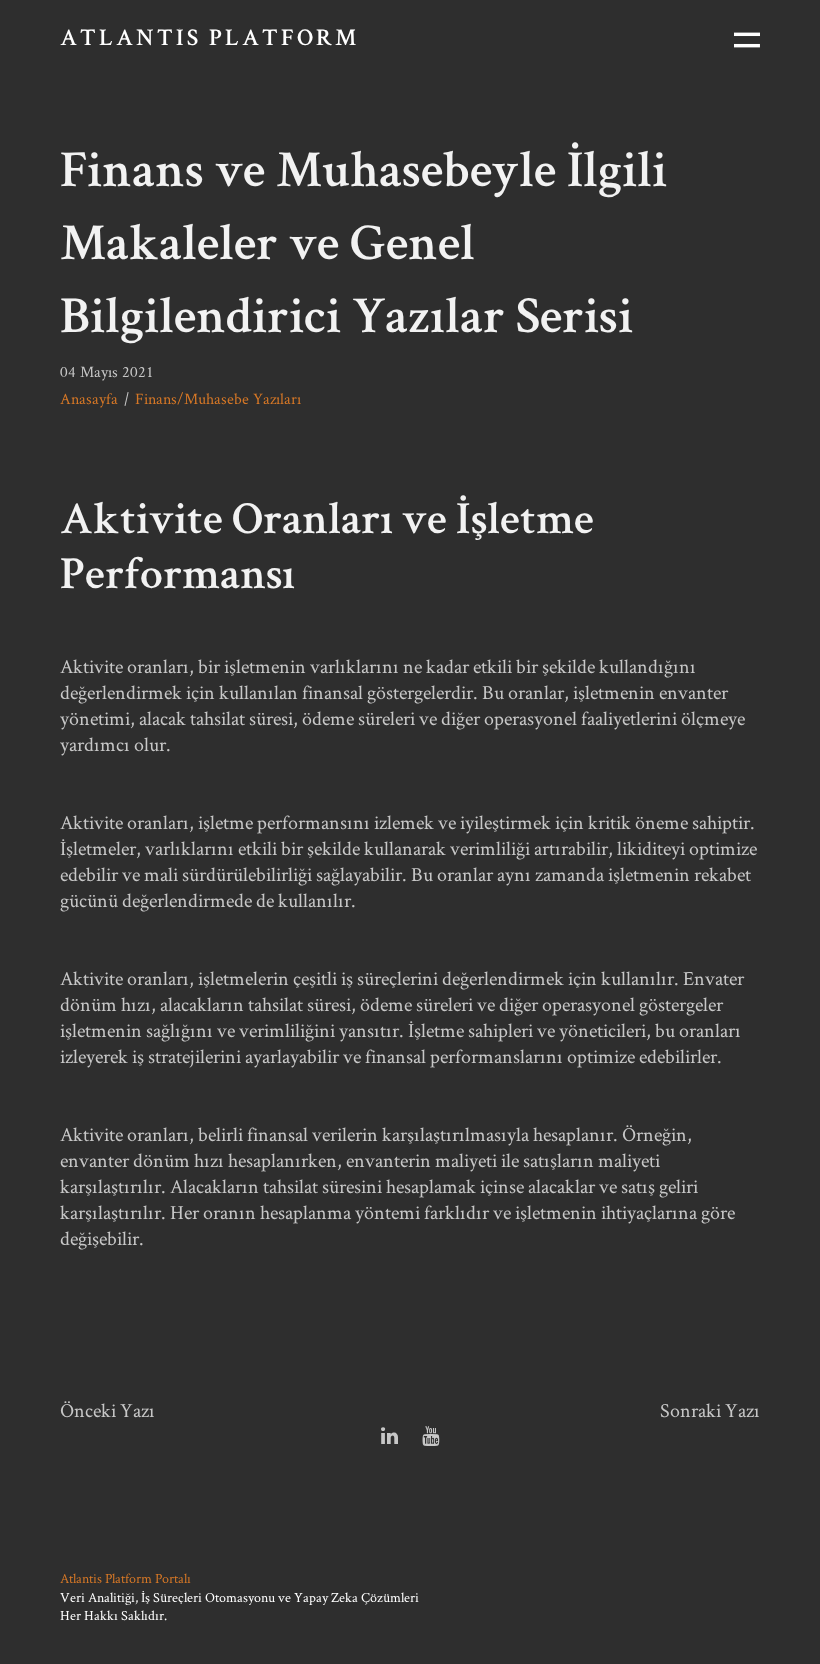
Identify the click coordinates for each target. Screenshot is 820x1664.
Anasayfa (89, 398)
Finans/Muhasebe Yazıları (218, 398)
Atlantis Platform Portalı (125, 1578)
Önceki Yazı (107, 1410)
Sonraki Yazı (710, 1410)
